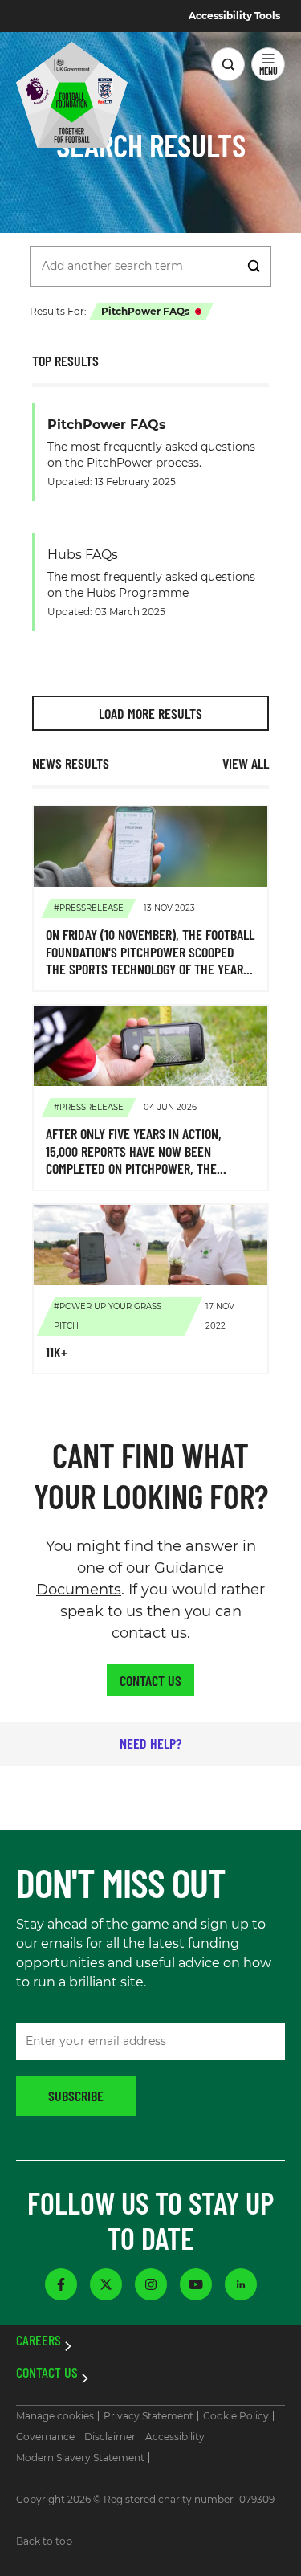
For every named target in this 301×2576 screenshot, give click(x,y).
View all (246, 763)
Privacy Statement (148, 2416)
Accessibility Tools (234, 16)
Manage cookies (55, 2416)
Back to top (44, 2541)
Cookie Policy (236, 2416)
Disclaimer (110, 2437)
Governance (45, 2437)
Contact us (150, 1680)
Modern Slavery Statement (80, 2458)
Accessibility (175, 2437)
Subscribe (76, 2096)
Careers (39, 2341)
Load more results (150, 713)
